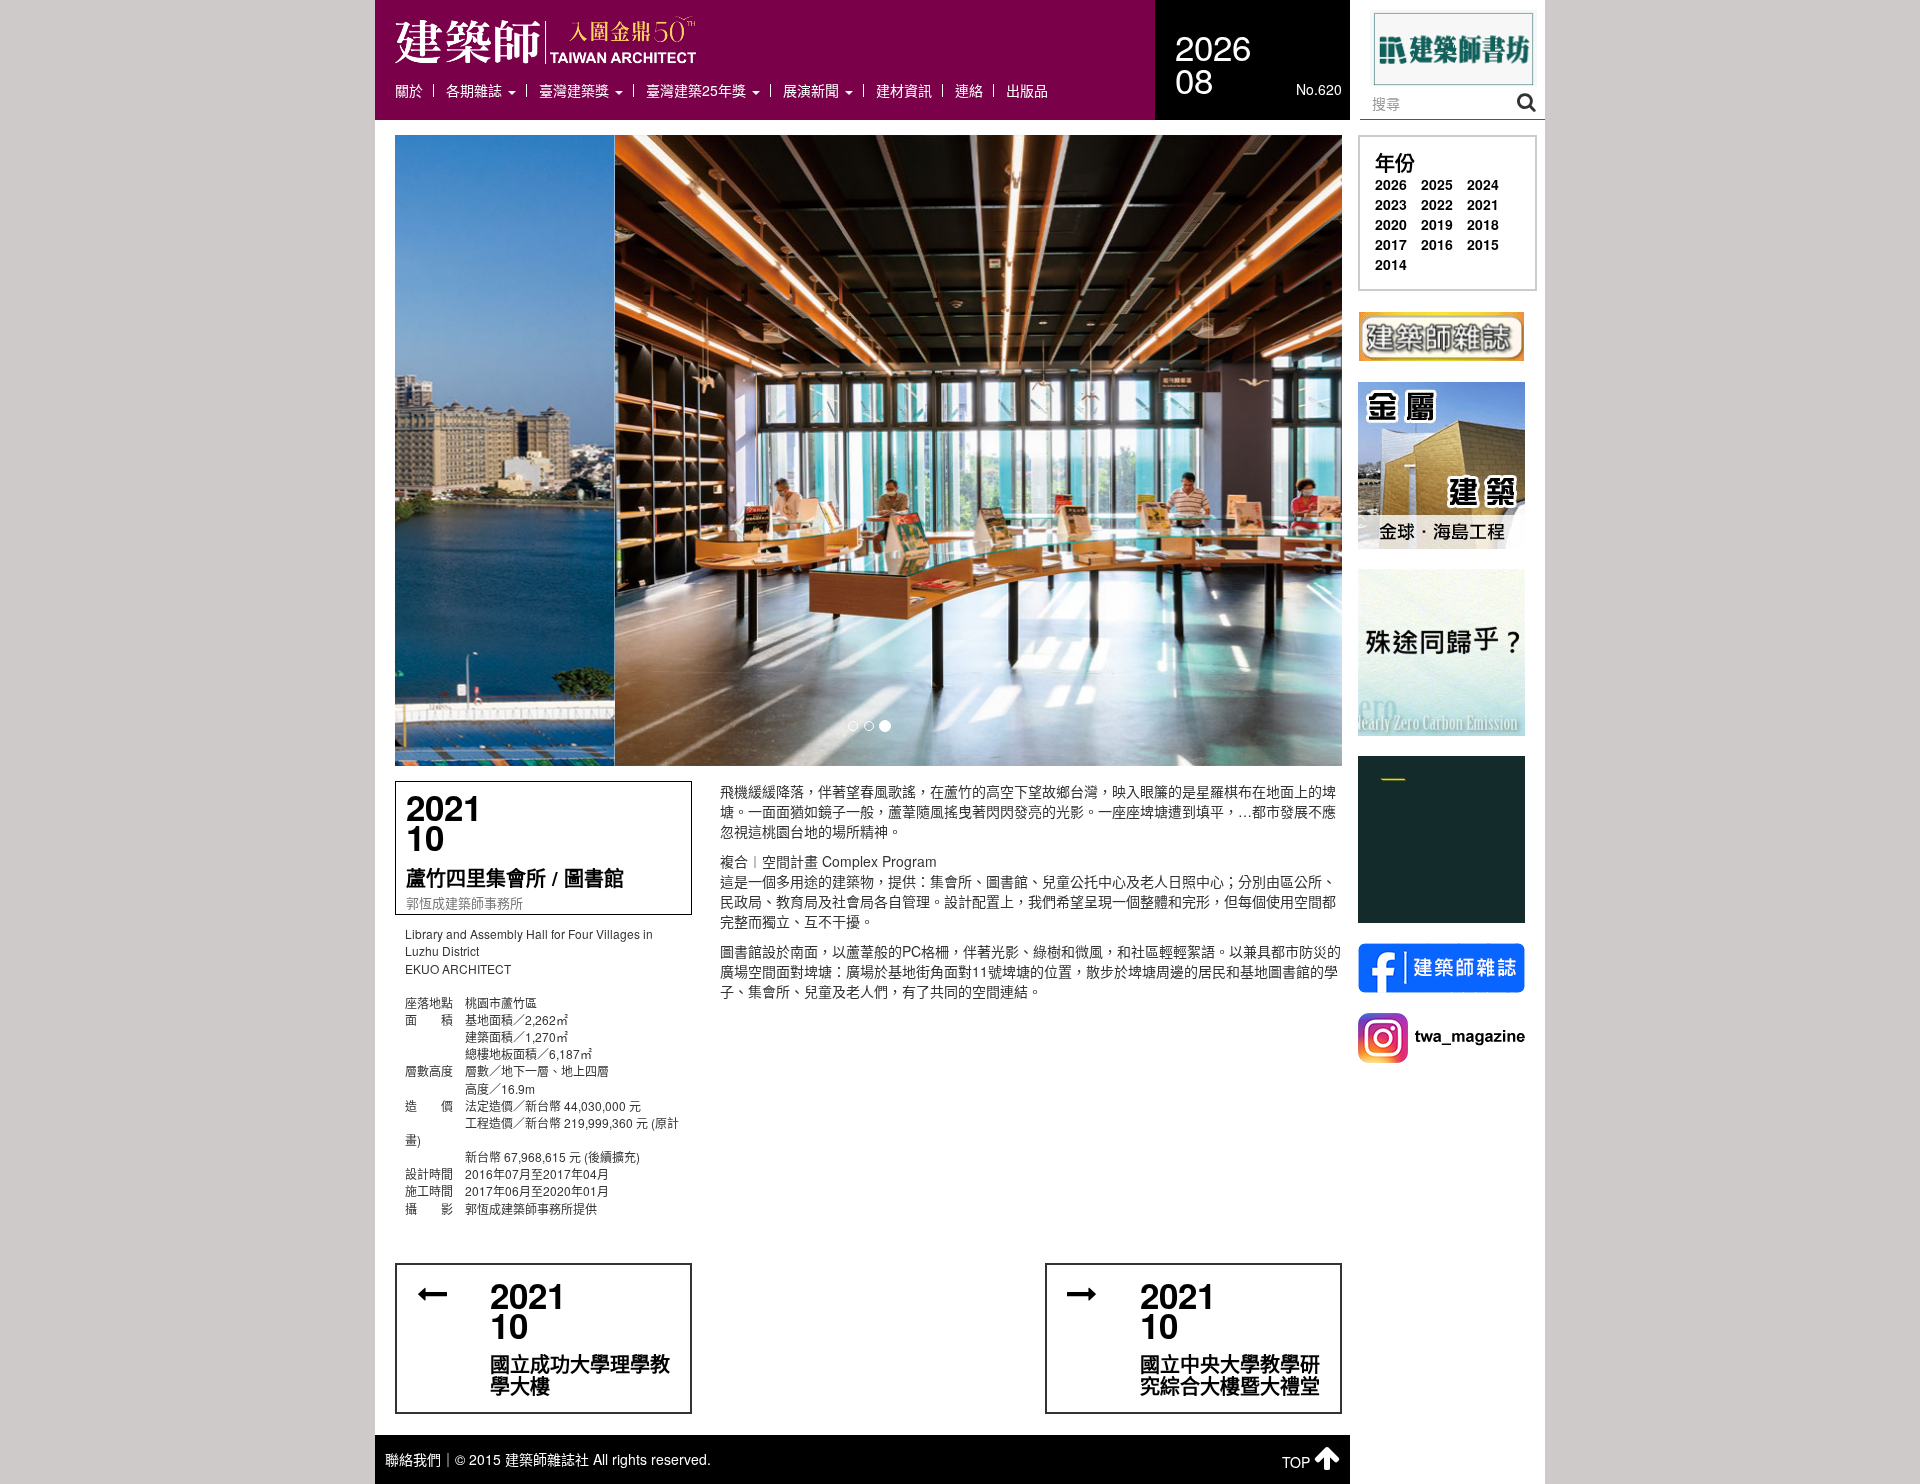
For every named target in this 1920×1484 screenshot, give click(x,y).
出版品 (1027, 90)
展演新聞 (813, 90)
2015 (1483, 244)
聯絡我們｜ (420, 1459)
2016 (1437, 244)
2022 (1437, 204)
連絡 (969, 90)
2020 (1391, 224)
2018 (1483, 224)
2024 (1483, 184)
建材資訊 (904, 90)
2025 (1437, 184)
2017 (1391, 244)
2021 (1483, 204)
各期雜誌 (476, 90)
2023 (1391, 204)
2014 (1391, 264)
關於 (409, 90)
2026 (1391, 184)
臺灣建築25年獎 (698, 90)
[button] (868, 450)
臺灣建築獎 (576, 90)
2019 (1437, 224)
